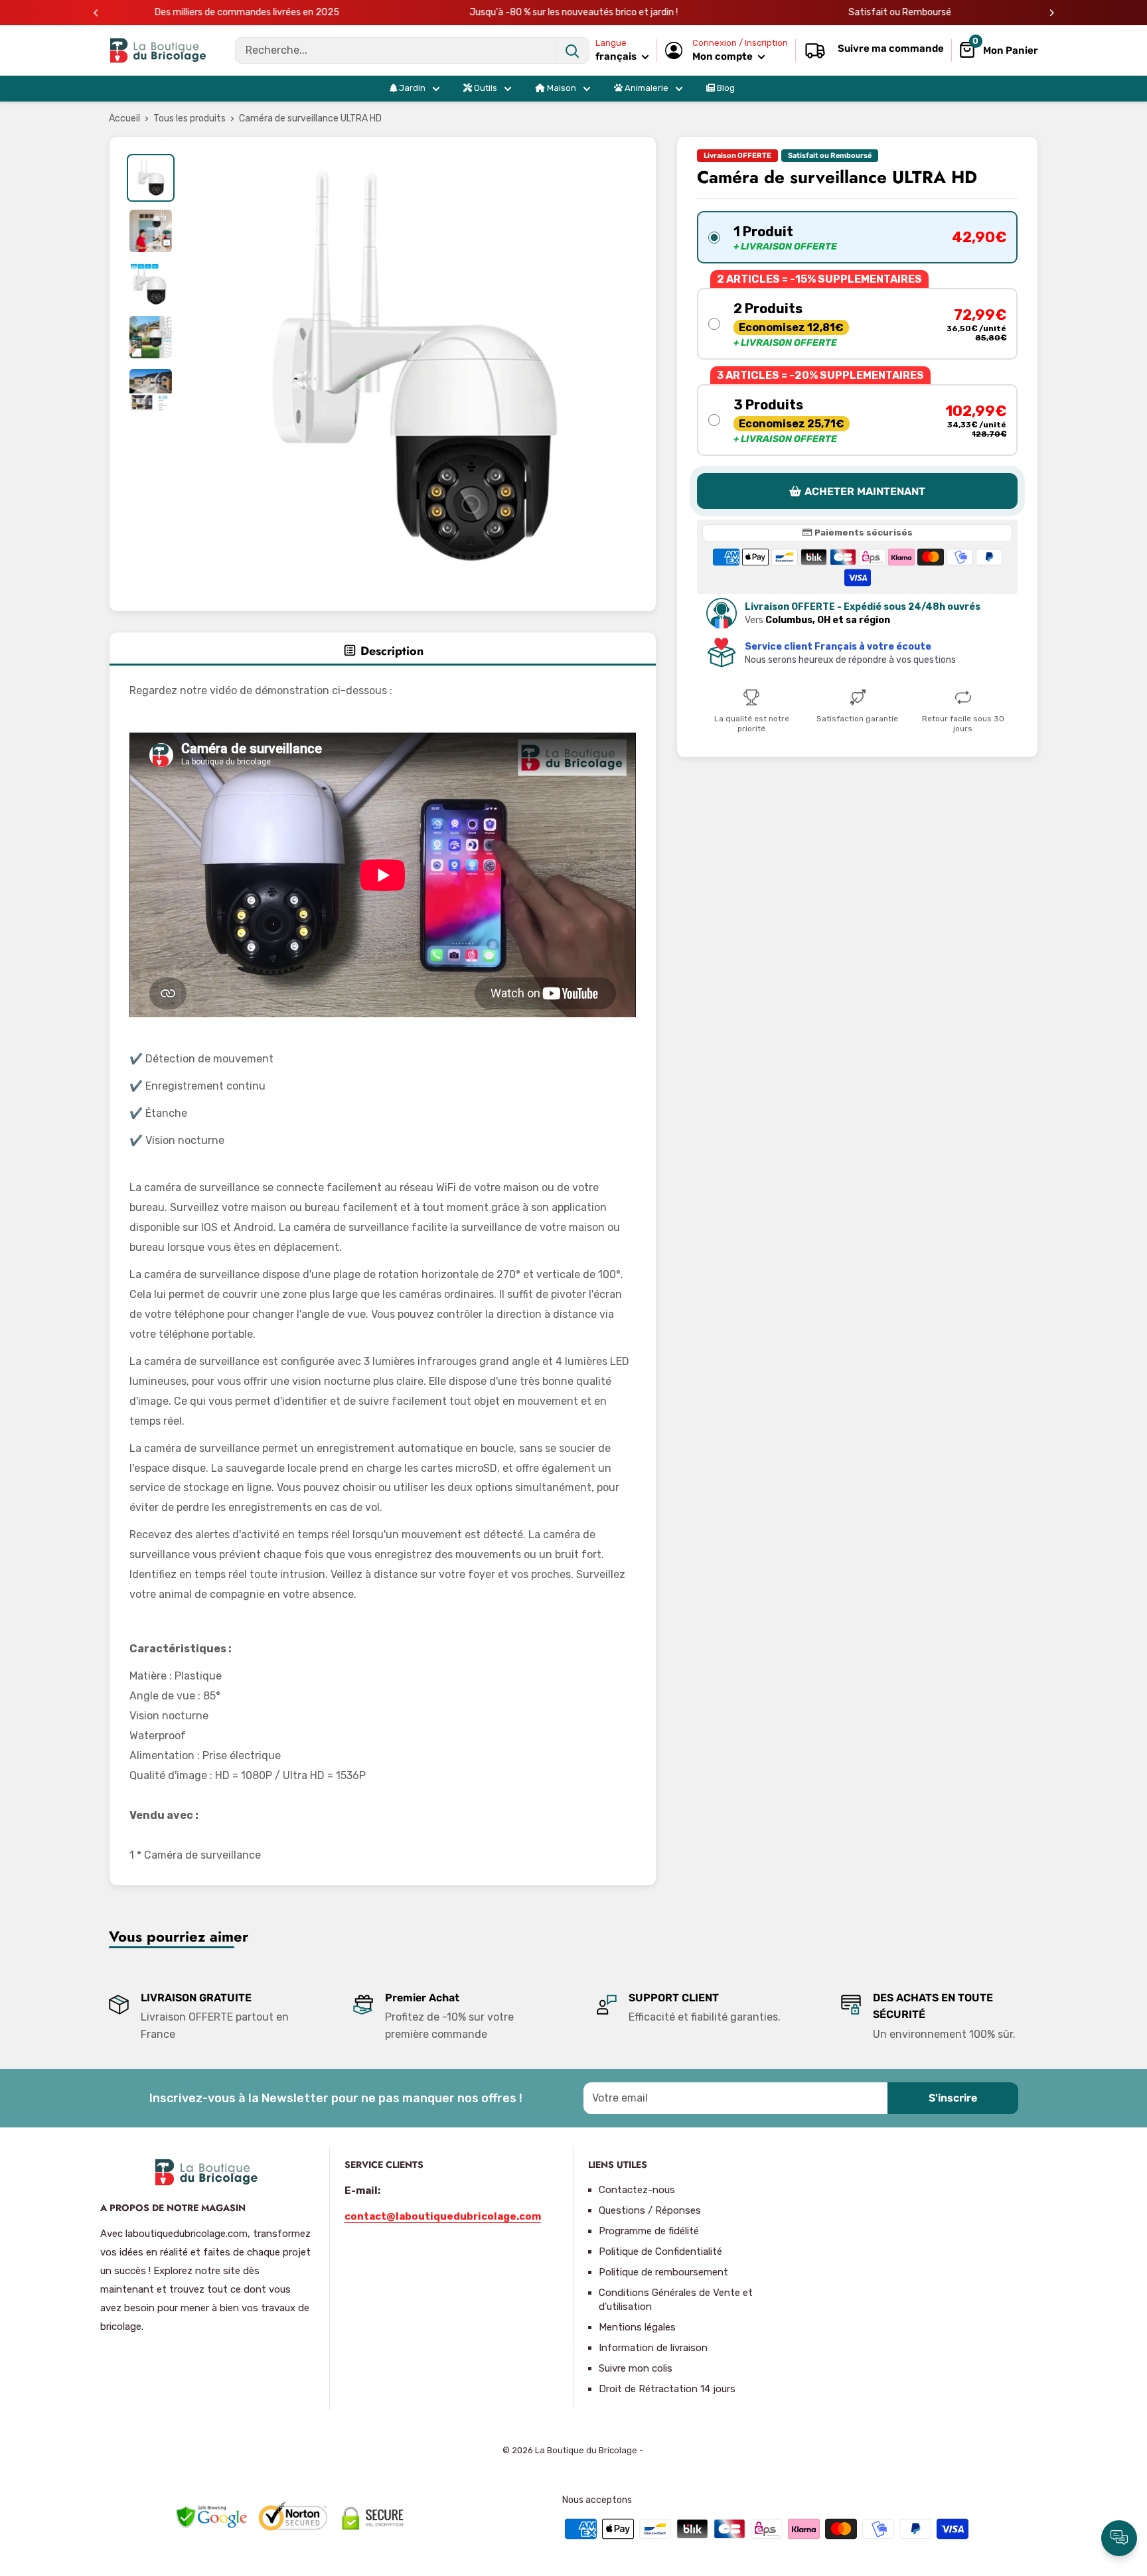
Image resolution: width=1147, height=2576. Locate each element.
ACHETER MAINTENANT (865, 491)
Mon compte (724, 56)
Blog (725, 88)
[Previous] (96, 13)
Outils (485, 88)
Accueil (124, 118)
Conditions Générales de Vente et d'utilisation (676, 2300)
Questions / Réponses (650, 2210)
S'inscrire (953, 2098)
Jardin (411, 88)
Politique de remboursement (663, 2272)
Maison (561, 88)
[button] (857, 237)
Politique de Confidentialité (660, 2252)
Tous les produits (190, 118)
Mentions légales (637, 2327)
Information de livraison (653, 2348)
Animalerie (646, 88)
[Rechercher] (572, 50)
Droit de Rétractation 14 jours (667, 2389)
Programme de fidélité (649, 2231)
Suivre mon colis (636, 2368)
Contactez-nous (637, 2190)
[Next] (1052, 13)
